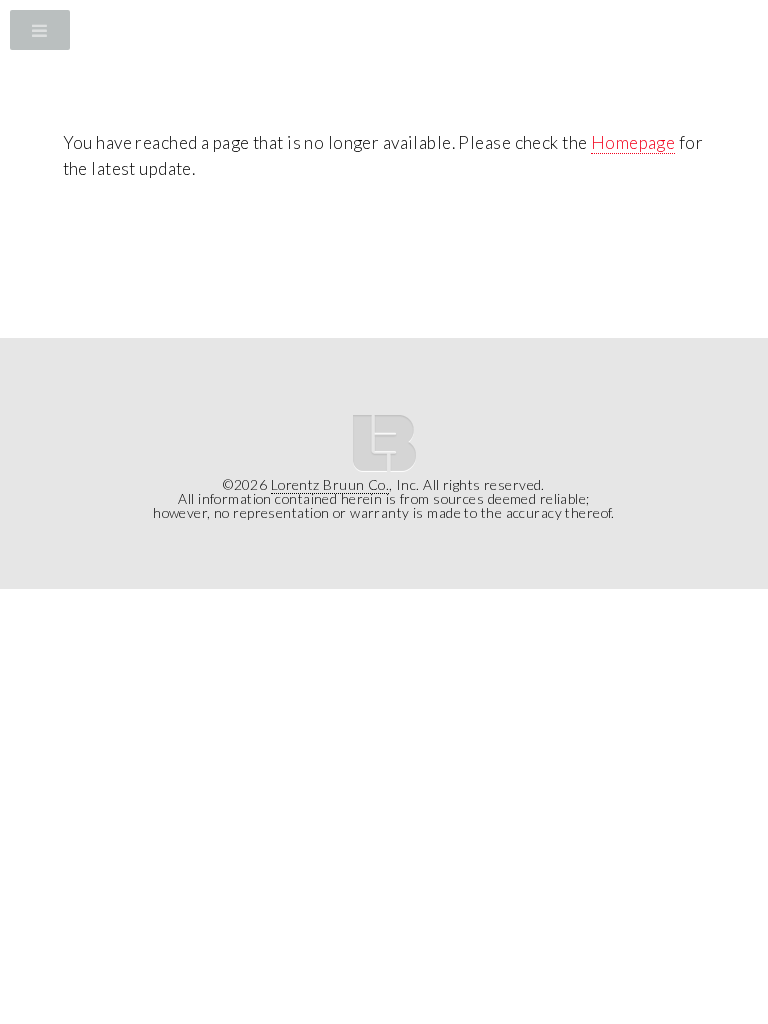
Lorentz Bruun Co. (330, 484)
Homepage (633, 142)
